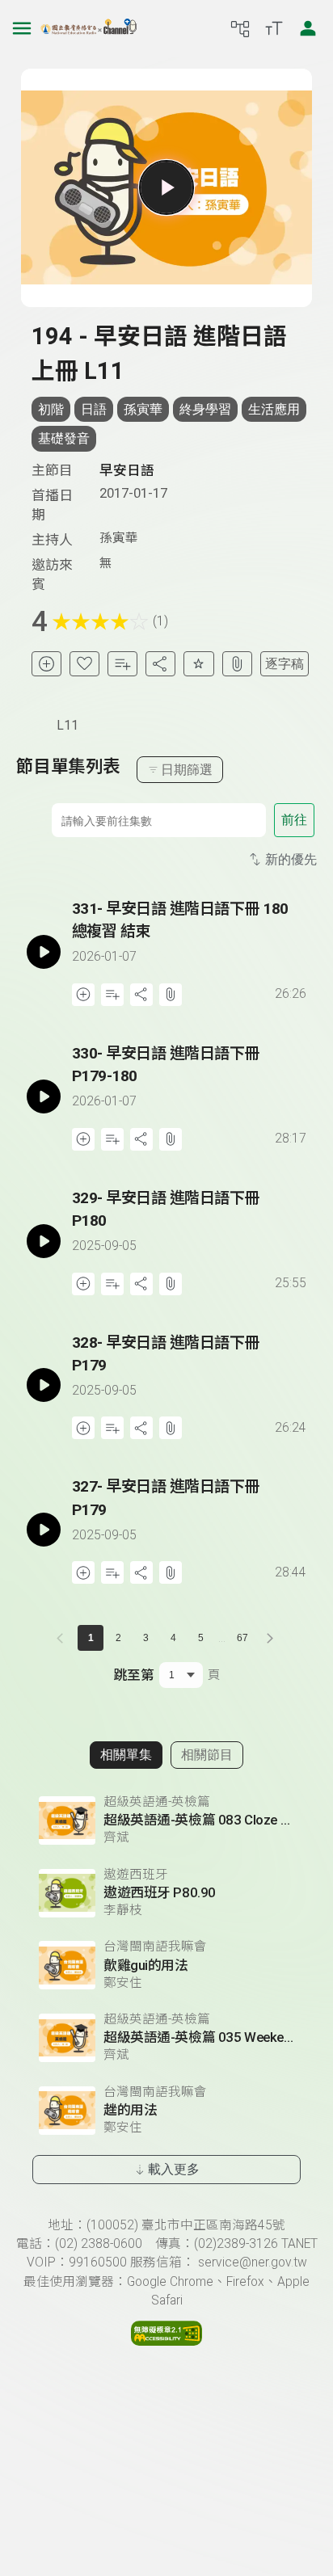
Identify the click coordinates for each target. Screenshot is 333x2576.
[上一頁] (63, 1638)
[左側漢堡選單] (22, 28)
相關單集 (126, 1755)
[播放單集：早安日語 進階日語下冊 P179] (44, 1386)
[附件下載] (237, 664)
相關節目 (207, 1755)
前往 (294, 820)
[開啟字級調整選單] (274, 28)
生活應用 (274, 409)
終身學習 (205, 409)
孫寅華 (143, 409)
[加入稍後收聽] (46, 664)
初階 (51, 409)
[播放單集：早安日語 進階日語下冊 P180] (44, 1241)
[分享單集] (160, 664)
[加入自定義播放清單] (112, 995)
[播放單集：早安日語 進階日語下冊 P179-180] (44, 1096)
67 (242, 1638)
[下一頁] (270, 1638)
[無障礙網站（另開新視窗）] (166, 2342)
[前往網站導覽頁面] (240, 28)
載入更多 (174, 2169)
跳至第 (134, 1675)
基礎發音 (64, 438)
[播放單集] (166, 187)
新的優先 (291, 859)
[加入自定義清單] (122, 664)
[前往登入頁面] (308, 28)
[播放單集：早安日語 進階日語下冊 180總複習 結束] (44, 952)
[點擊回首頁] (89, 28)
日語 (94, 409)
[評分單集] (198, 664)
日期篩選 (187, 770)
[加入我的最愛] (84, 664)
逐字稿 (285, 664)
